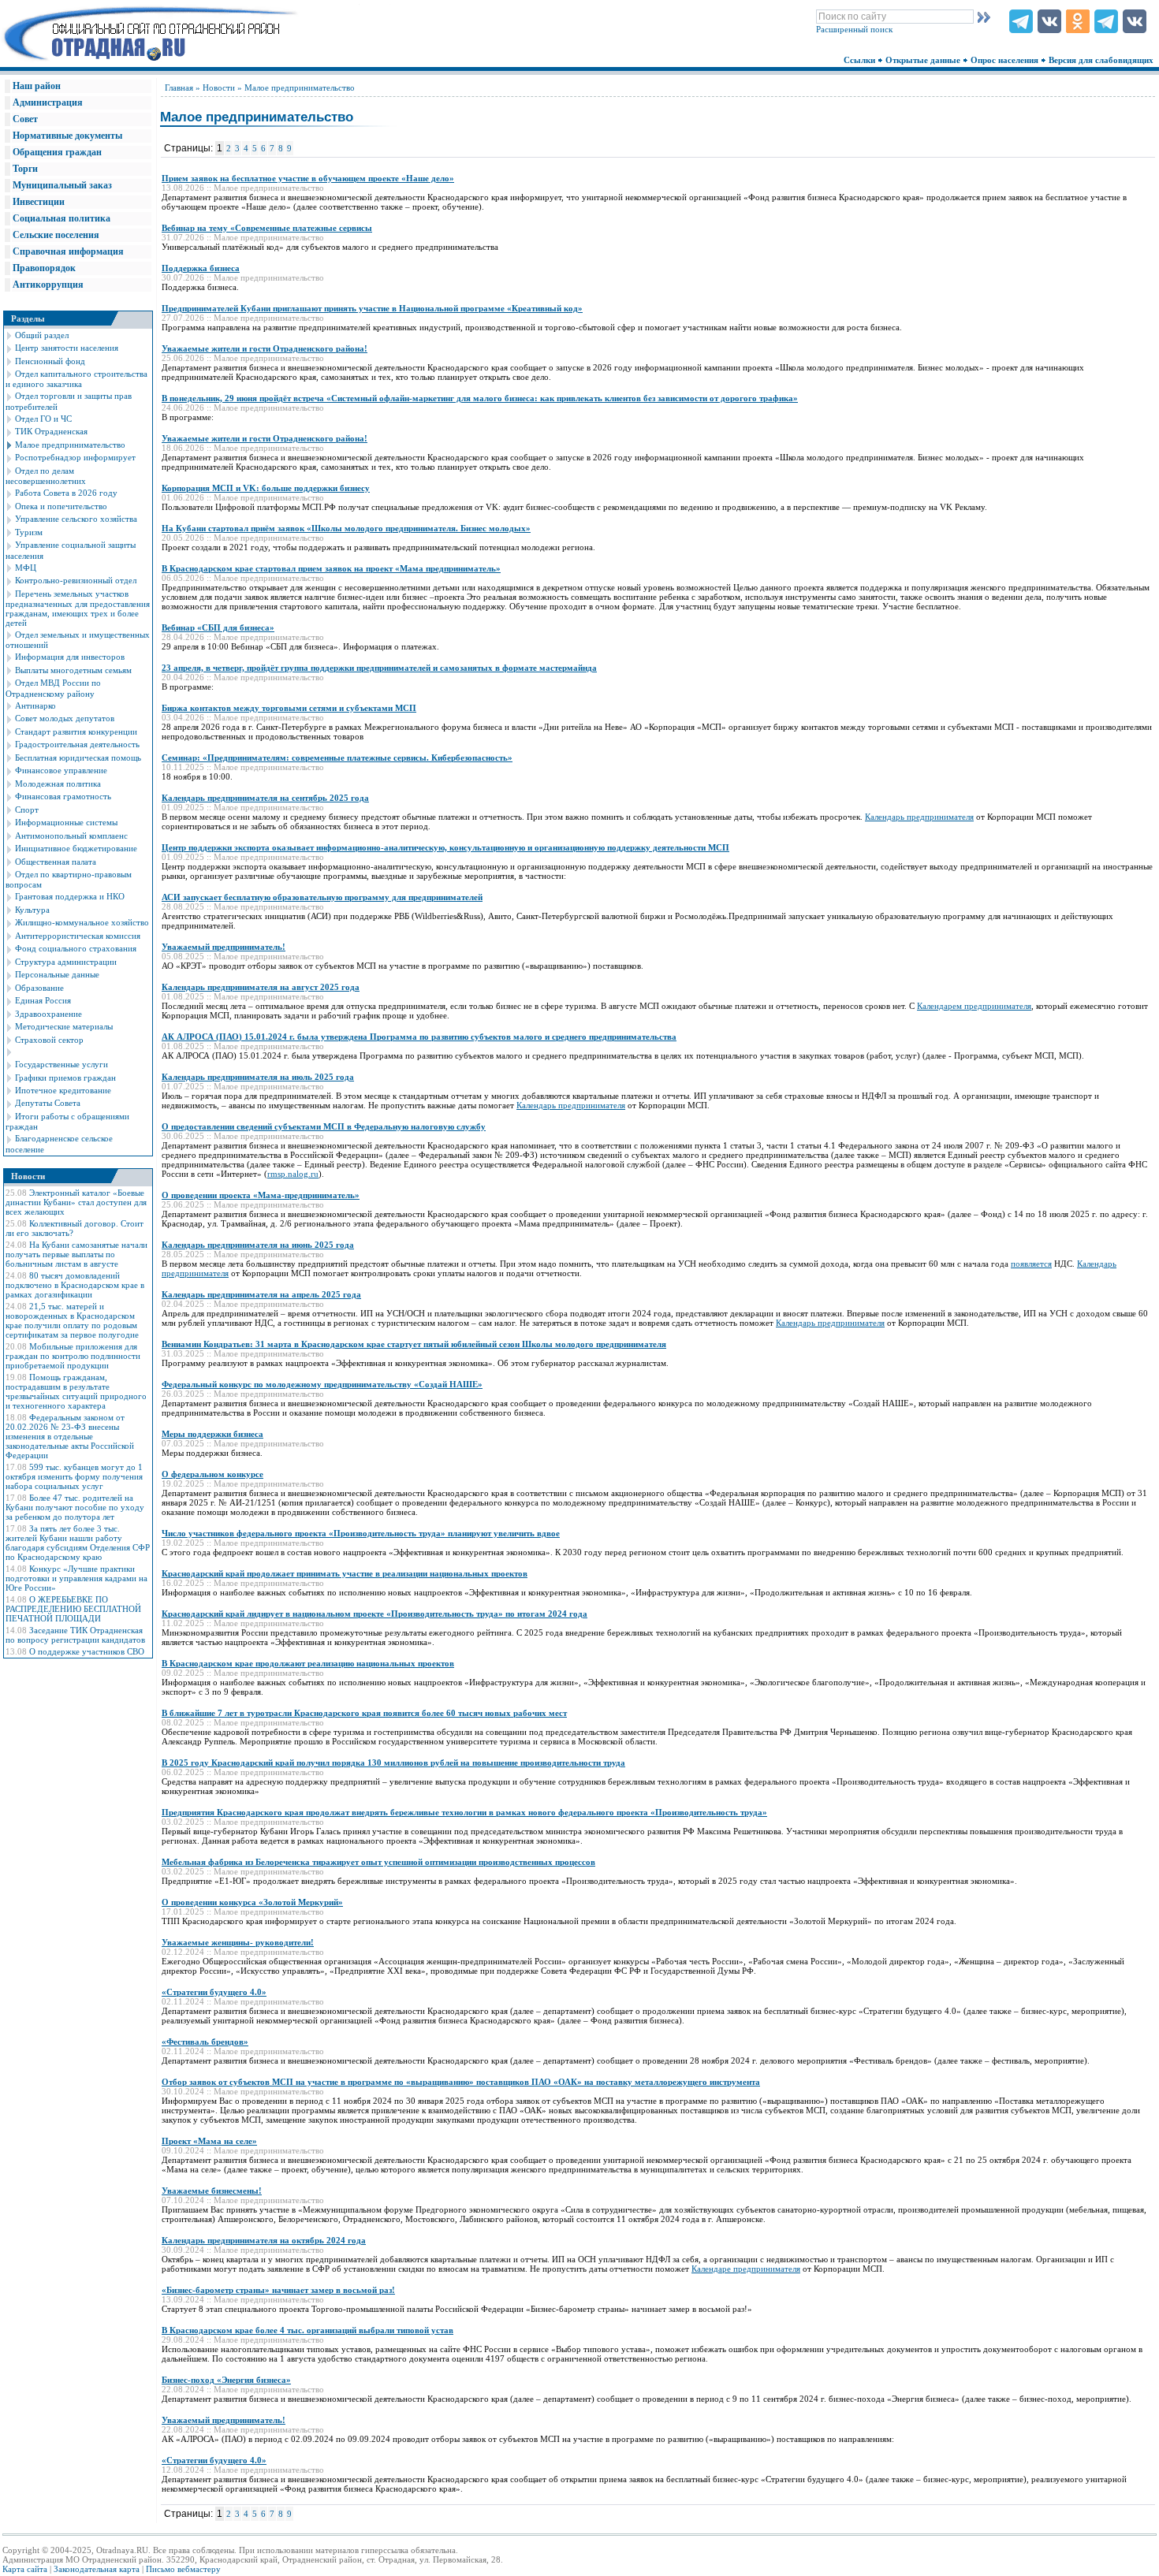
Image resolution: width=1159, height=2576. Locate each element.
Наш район (37, 86)
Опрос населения (1006, 60)
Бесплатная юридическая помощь (78, 758)
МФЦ (26, 568)
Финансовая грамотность (63, 796)
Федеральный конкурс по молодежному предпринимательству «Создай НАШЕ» (322, 1384)
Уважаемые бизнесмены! (212, 2191)
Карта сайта (25, 2569)
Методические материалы (64, 1026)
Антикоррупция (48, 285)
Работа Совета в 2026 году (66, 493)
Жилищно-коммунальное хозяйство (82, 922)
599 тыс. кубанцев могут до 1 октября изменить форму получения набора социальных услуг (74, 1476)
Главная (179, 87)
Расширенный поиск (854, 29)
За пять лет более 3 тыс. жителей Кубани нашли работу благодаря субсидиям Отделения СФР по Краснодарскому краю (78, 1543)
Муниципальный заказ (62, 185)
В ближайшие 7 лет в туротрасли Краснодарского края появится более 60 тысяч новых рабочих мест (364, 1713)
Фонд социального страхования (76, 948)
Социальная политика (61, 218)
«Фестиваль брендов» (205, 2042)
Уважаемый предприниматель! (224, 947)
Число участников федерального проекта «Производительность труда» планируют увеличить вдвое (361, 1533)
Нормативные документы (67, 136)
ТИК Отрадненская (51, 431)
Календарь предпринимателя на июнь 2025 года (258, 1245)
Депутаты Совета (48, 1103)
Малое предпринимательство (70, 445)
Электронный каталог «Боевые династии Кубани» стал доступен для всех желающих (76, 1202)
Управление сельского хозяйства (76, 519)
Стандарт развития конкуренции (76, 731)
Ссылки (861, 60)
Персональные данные (57, 974)
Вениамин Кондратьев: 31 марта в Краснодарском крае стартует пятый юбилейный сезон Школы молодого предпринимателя (414, 1344)
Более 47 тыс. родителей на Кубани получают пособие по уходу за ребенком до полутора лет (75, 1507)
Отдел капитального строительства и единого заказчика (76, 379)
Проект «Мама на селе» (209, 2141)
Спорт (27, 810)
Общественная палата (56, 862)
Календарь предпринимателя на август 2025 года (261, 987)
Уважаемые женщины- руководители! (238, 1942)
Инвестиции (39, 202)
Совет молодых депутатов (65, 718)
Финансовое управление (61, 770)
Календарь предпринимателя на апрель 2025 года (261, 1294)
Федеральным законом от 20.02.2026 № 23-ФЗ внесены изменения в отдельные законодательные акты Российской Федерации (70, 1436)
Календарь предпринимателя (919, 817)
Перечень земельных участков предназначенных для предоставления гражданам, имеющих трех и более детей (78, 608)
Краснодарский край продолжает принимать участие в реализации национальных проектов (345, 1573)
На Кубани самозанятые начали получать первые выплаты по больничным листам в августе (76, 1254)
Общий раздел (42, 335)
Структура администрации (66, 962)
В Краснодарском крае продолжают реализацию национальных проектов (308, 1663)
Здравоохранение (48, 1014)
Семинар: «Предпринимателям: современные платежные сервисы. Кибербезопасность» (337, 758)
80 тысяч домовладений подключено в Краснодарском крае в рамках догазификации (75, 1285)
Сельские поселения (56, 235)
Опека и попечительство (61, 506)
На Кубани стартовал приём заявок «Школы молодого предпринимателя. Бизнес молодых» (346, 528)
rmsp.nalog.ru (293, 1174)
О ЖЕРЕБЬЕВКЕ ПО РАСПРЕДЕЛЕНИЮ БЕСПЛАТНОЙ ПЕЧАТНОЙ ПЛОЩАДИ (73, 1609)
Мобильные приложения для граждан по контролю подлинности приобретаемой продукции (73, 1356)
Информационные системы (66, 822)
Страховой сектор (49, 1040)
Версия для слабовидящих (1102, 60)
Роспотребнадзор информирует (75, 457)
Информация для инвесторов (70, 657)
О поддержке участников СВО (87, 1651)
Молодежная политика (58, 784)
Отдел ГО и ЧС (43, 419)
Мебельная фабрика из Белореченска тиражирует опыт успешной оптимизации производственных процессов (378, 1862)
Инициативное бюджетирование (76, 848)
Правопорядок (44, 268)
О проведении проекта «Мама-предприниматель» (261, 1195)
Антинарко (35, 705)
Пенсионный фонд (50, 361)
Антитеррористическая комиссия (78, 936)
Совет (25, 119)
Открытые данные (924, 60)
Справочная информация (68, 251)
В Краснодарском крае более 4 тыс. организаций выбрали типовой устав (307, 2330)
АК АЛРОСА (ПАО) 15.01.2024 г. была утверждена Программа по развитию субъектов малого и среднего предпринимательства (419, 1037)
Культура (32, 910)
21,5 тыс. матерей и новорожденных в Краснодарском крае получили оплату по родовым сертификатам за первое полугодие (72, 1320)
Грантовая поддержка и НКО (70, 896)
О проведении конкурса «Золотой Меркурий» (252, 1902)
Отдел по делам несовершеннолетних (46, 476)
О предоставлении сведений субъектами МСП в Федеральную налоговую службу (324, 1126)
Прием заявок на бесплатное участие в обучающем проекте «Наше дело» (308, 178)
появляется (1031, 1264)
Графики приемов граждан (65, 1078)
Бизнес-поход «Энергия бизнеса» (226, 2380)
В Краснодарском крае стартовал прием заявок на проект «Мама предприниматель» (331, 568)
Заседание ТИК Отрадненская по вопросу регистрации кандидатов (75, 1635)
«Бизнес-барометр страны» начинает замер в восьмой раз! (278, 2290)
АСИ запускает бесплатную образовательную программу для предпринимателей (322, 897)
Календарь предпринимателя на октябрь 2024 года (264, 2240)
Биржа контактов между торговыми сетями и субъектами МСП (289, 708)
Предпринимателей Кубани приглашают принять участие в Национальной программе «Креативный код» (372, 308)
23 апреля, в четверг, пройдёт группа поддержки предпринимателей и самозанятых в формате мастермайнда (379, 668)
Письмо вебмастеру (183, 2569)
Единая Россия (43, 1000)
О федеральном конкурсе (212, 1474)
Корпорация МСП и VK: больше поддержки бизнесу (266, 488)
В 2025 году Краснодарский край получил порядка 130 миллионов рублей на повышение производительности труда (393, 1763)
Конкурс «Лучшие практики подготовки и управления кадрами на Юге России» (76, 1578)
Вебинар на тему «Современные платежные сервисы (267, 228)
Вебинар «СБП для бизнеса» (218, 627)
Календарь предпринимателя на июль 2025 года (258, 1077)
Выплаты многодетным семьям (73, 670)
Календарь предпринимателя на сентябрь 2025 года (265, 798)
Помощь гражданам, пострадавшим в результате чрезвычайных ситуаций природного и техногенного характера (76, 1391)
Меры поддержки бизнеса (212, 1434)
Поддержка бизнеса (201, 268)
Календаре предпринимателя (746, 2269)
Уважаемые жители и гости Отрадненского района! (265, 348)
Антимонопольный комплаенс (71, 836)
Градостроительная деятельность (77, 744)
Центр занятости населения (67, 348)
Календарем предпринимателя (974, 1006)
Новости (219, 87)
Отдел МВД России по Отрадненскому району (53, 688)
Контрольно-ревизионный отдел (76, 580)
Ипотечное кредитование (63, 1090)
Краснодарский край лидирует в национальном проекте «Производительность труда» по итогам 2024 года (375, 1614)
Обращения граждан (57, 152)
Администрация (48, 102)
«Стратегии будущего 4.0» (214, 1992)
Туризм (29, 532)
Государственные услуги (61, 1064)
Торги (25, 169)
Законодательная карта (97, 2569)
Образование (39, 988)
